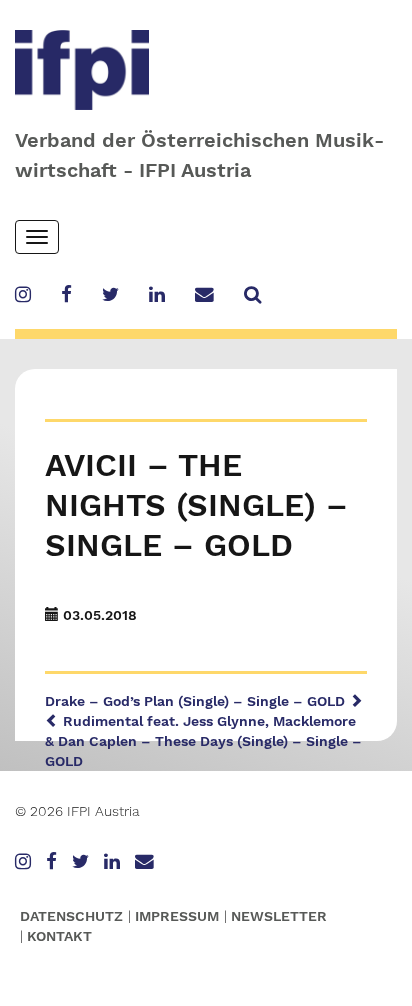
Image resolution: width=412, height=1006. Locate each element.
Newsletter (279, 916)
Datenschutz (71, 916)
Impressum (177, 916)
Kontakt (59, 936)
